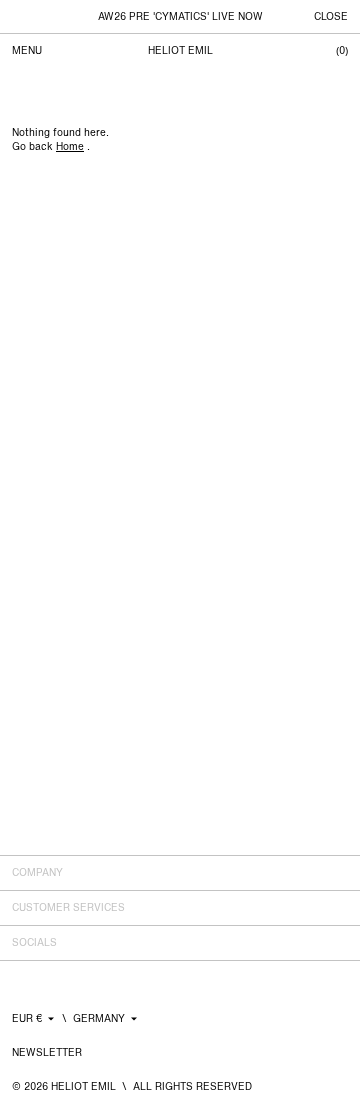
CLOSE (331, 17)
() (342, 51)
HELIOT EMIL (180, 51)
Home (70, 146)
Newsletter (47, 1052)
